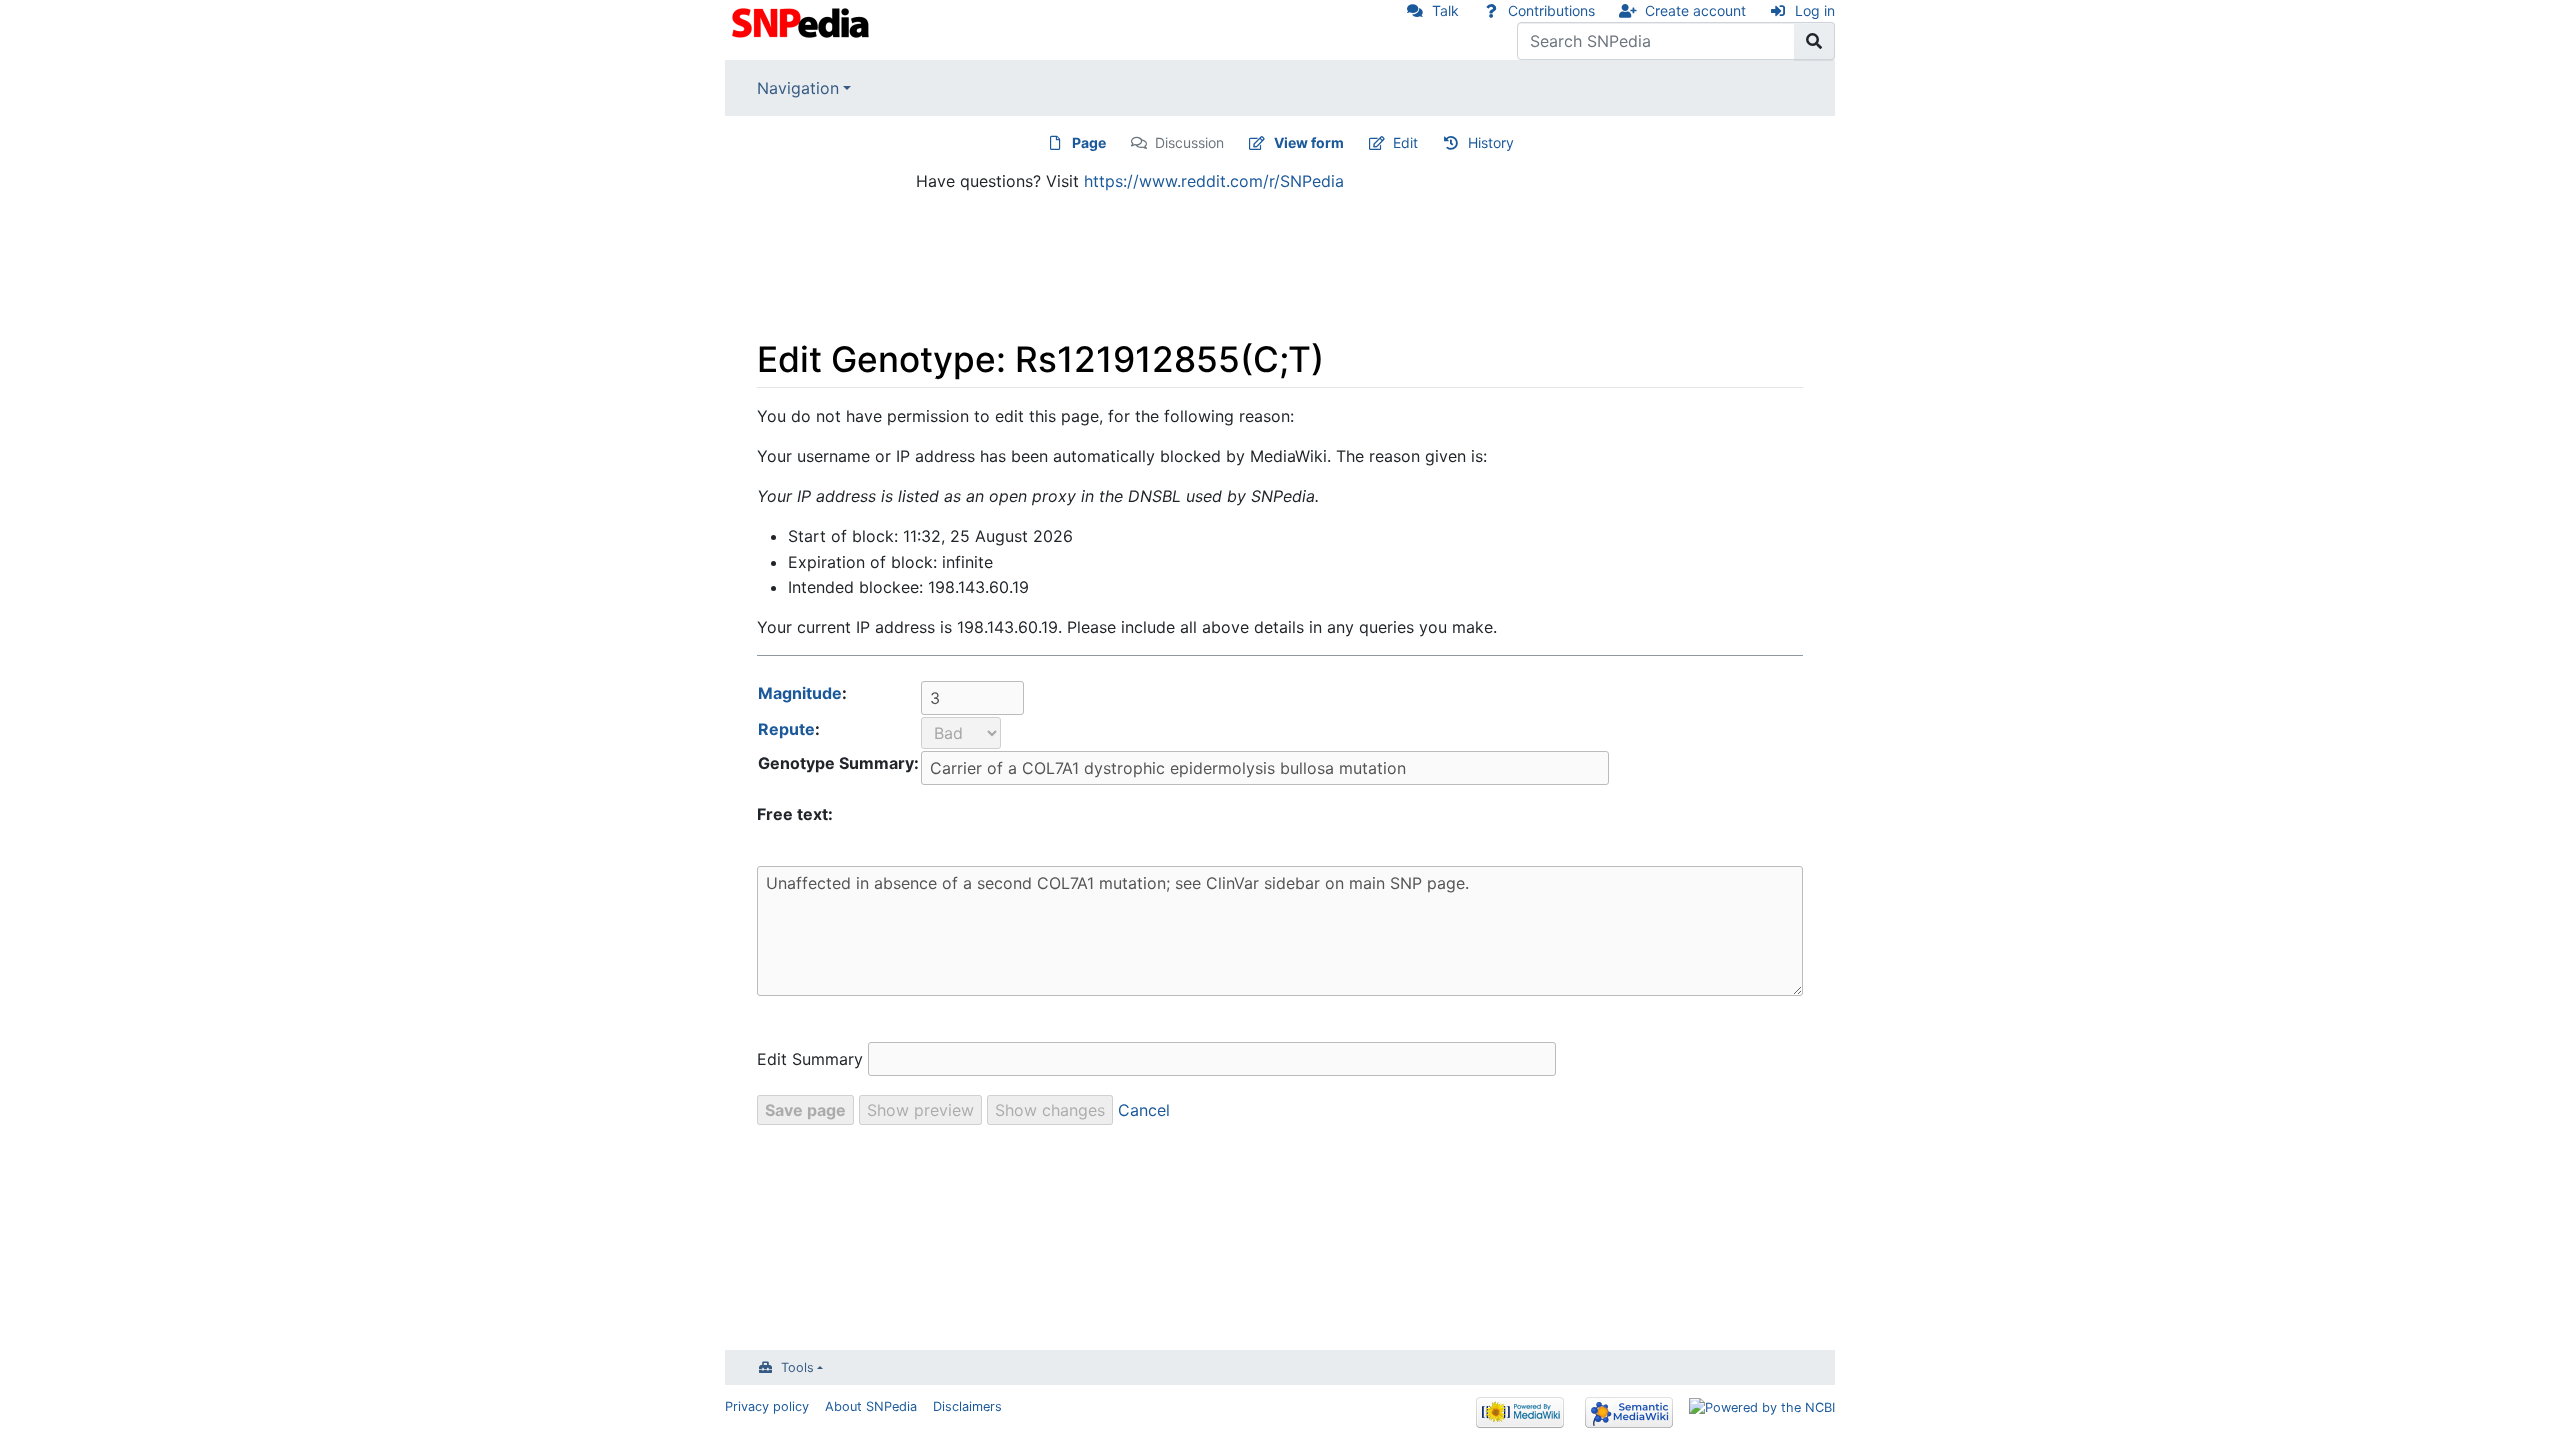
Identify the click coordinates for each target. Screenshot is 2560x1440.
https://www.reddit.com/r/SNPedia (1214, 181)
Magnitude (800, 693)
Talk (1445, 10)
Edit (1405, 142)
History (1491, 142)
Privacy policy (767, 1406)
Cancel (1144, 1110)
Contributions (1551, 10)
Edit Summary (810, 1059)
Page (1089, 142)
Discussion (1189, 142)
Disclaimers (967, 1406)
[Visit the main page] (802, 21)
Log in (1815, 10)
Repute (786, 729)
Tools (797, 1367)
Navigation (798, 88)
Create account (1695, 10)
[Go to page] (1814, 41)
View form (1309, 142)
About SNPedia (871, 1406)
